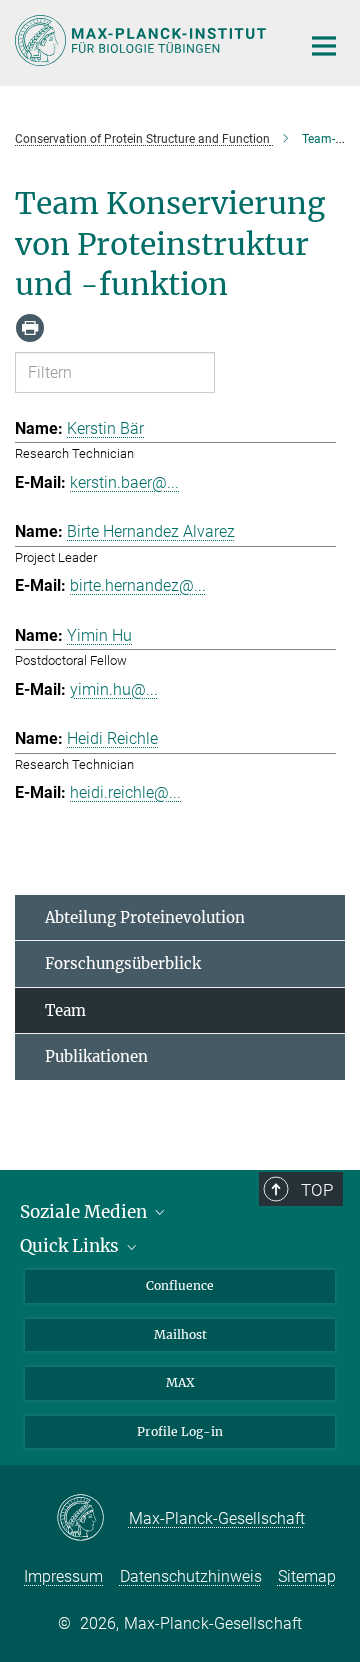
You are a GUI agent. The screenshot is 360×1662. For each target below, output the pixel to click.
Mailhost (180, 1334)
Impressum (63, 1576)
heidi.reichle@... (125, 792)
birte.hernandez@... (138, 585)
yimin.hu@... (114, 689)
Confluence (180, 1285)
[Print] (30, 328)
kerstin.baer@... (124, 482)
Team (65, 1010)
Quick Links (71, 1246)
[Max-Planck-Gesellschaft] (92, 1519)
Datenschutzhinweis (191, 1576)
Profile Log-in (180, 1431)
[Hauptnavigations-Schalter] (324, 46)
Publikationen (96, 1056)
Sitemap (307, 1576)
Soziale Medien (85, 1212)
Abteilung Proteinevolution (145, 917)
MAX (180, 1382)
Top (317, 1190)
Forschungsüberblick (123, 963)
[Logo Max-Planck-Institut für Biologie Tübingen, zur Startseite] (142, 40)
